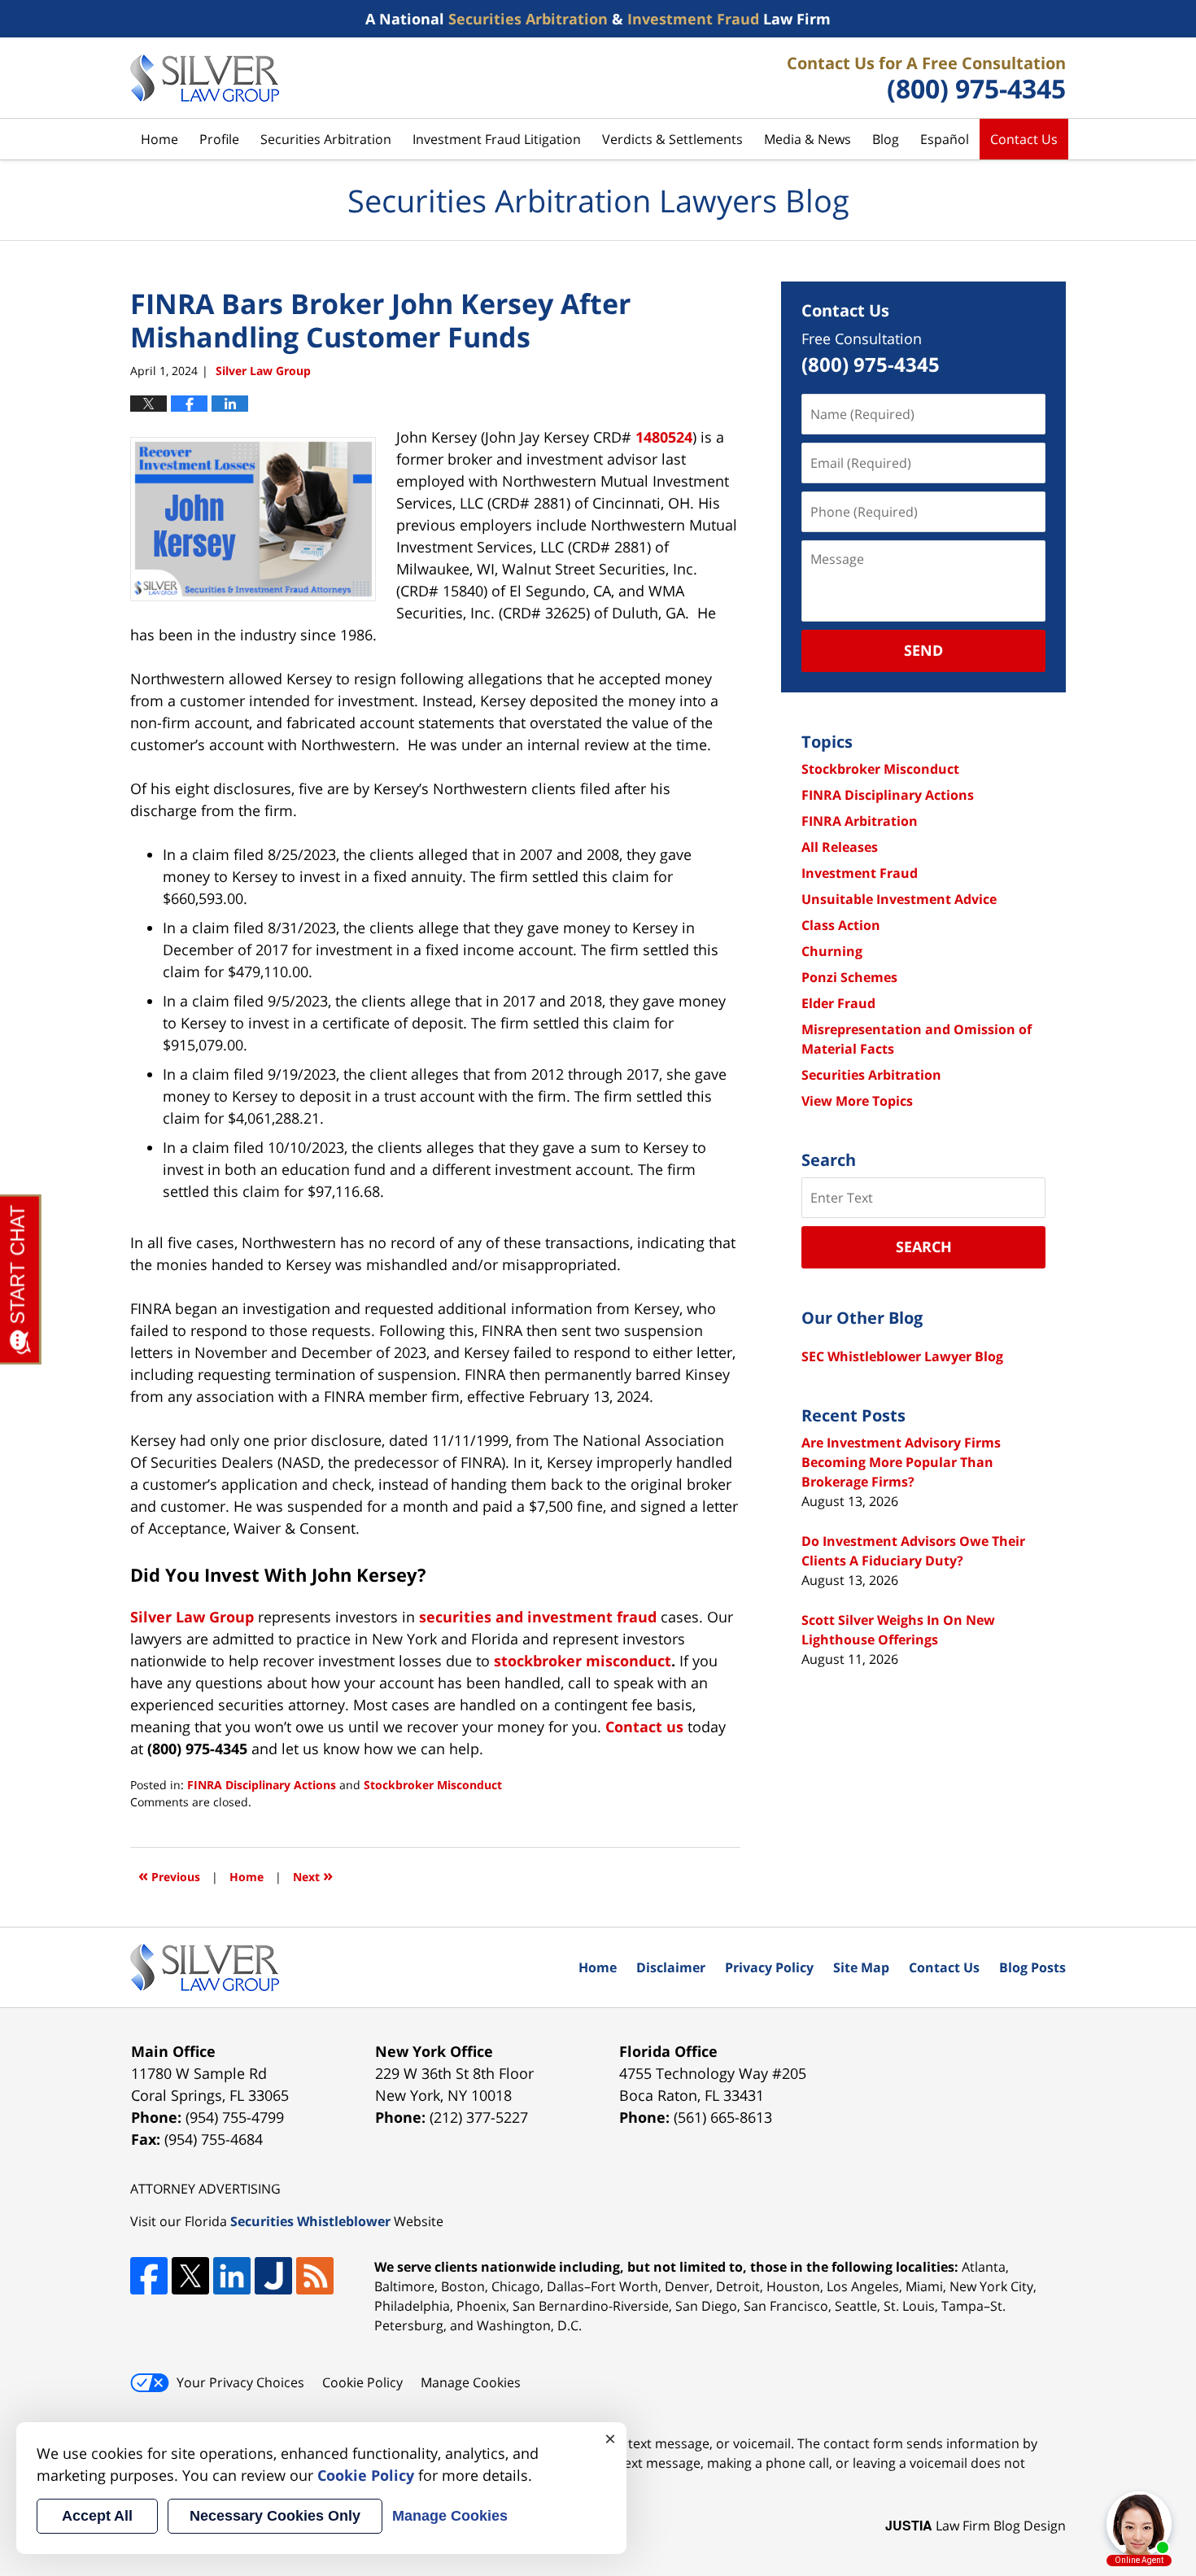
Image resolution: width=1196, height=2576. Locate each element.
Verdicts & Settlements (672, 139)
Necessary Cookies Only (275, 2516)
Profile (219, 139)
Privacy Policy (769, 1967)
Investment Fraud (860, 873)
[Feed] (315, 2276)
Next (313, 1875)
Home (159, 139)
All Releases (840, 847)
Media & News (808, 139)
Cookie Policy (362, 2382)
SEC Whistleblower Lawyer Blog (902, 1356)
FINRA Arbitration (860, 821)
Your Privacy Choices (240, 2382)
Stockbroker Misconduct (433, 1785)
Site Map (861, 1967)
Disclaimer (671, 1967)
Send (923, 650)
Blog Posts (1032, 1967)
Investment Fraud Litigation (497, 139)
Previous (169, 1875)
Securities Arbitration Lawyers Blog (205, 78)
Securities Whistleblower (310, 2221)
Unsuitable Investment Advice (899, 899)
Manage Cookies (471, 2382)
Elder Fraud (838, 1003)
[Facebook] (149, 2276)
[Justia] (273, 2276)
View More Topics (857, 1101)
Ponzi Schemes (849, 977)
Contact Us (1024, 139)
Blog (886, 139)
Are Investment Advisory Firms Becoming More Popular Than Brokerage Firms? (901, 1462)
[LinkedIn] (232, 2276)
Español (945, 139)
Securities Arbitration (326, 139)
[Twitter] (190, 2276)
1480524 (664, 437)
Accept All (97, 2516)
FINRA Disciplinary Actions (262, 1785)
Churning (832, 951)
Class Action (841, 925)
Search (924, 1247)
